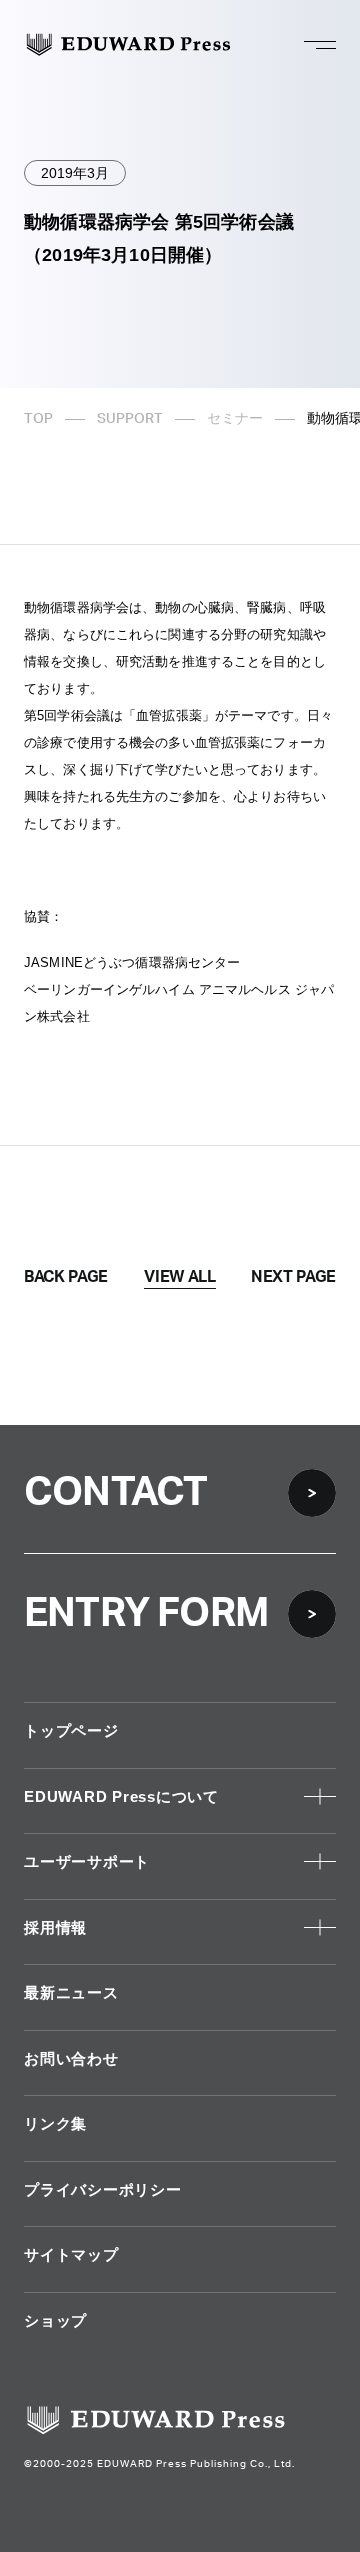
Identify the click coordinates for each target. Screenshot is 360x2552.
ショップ (55, 2320)
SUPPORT (130, 419)
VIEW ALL (179, 1277)
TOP (38, 419)
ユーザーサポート (87, 1861)
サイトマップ (71, 2254)
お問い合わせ (71, 2058)
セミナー (235, 419)
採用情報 (55, 1927)
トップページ (71, 1730)
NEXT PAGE (293, 1277)
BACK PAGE (66, 1277)
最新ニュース (71, 1992)
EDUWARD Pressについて (121, 1796)
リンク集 (55, 2123)
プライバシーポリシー (103, 2189)
